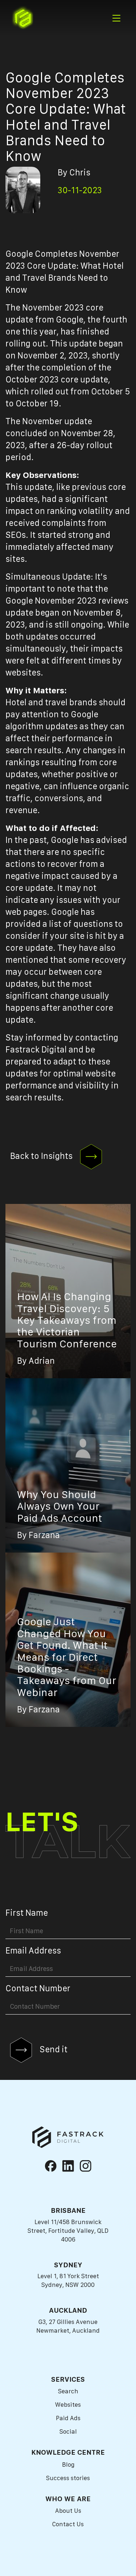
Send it (53, 2049)
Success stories (68, 2478)
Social (68, 2431)
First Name (27, 1913)
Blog (68, 2465)
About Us (68, 2511)
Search (68, 2391)
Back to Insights (42, 1156)
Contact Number (38, 1988)
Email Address (33, 1951)
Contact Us (68, 2524)
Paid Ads (68, 2418)
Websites (68, 2405)
